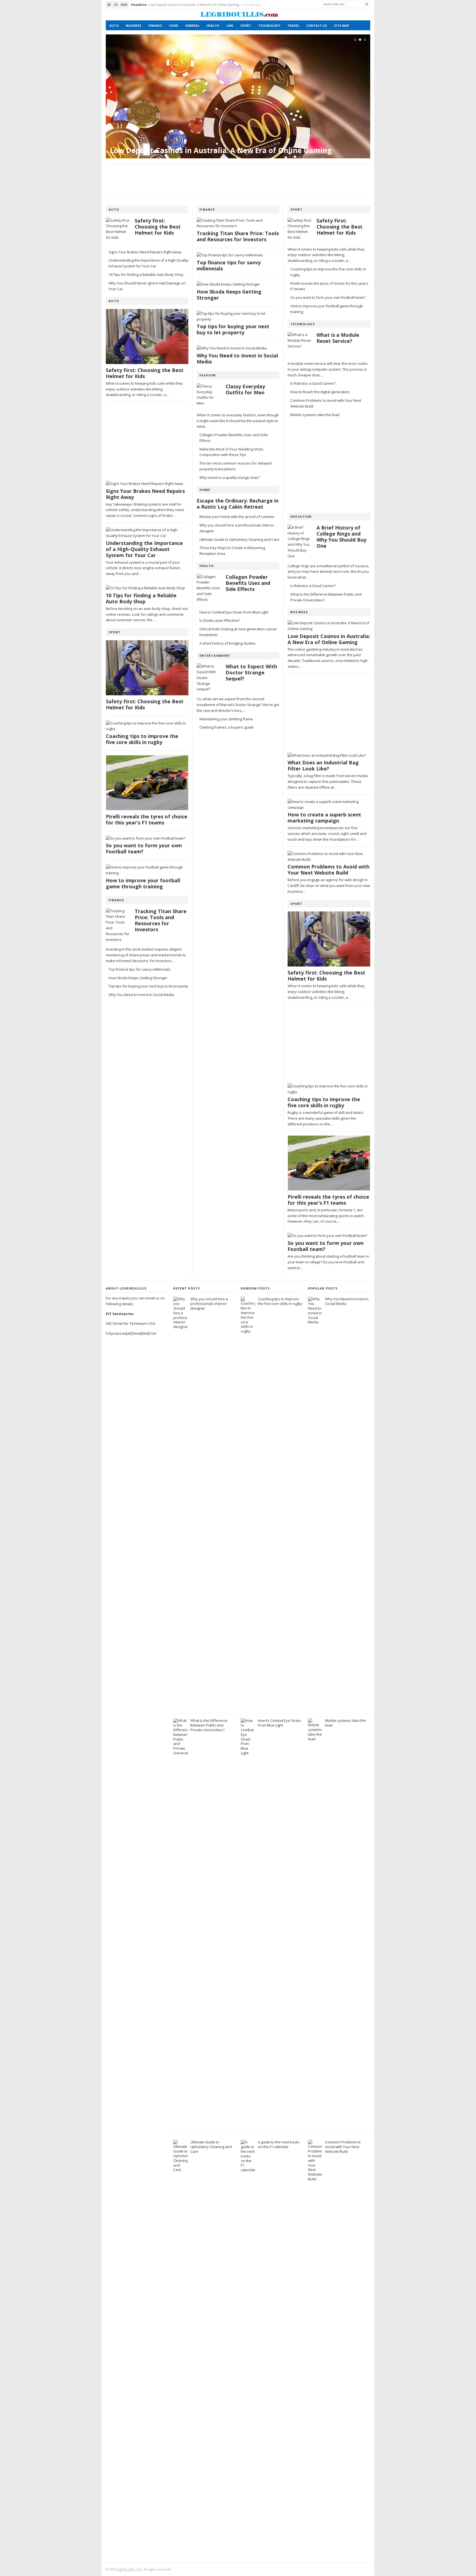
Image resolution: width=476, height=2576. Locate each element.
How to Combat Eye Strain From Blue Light (234, 612)
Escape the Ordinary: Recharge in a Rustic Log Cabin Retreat (238, 504)
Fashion (208, 375)
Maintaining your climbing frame (226, 719)
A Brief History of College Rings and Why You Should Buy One (341, 537)
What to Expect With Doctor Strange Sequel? (251, 673)
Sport (246, 25)
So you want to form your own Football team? (144, 849)
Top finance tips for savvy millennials (140, 969)
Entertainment (215, 655)
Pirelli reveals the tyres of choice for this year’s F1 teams (147, 820)
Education (301, 516)
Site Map (342, 25)
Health (213, 25)
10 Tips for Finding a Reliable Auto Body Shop (146, 275)
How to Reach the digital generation (320, 392)
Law (230, 25)
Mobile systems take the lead (315, 415)
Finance (155, 25)
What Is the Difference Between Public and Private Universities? (209, 1725)
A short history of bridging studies (228, 643)
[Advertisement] (238, 182)
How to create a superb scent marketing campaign (324, 818)
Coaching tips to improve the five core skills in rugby (142, 739)
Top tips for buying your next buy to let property (148, 986)
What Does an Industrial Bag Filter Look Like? (323, 766)
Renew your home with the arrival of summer (237, 517)
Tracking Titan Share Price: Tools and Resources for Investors (161, 920)
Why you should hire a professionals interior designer (209, 1304)
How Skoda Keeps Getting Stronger (138, 978)
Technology (269, 25)
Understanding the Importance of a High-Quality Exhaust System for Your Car (144, 549)
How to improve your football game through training (143, 883)
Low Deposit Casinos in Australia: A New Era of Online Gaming (221, 150)
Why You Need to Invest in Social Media (141, 995)
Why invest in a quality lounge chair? (230, 477)
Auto (114, 25)
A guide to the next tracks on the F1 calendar (279, 2144)
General (192, 25)
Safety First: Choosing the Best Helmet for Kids (183, 5)
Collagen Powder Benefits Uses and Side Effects (248, 583)
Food (174, 25)
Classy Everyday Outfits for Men (245, 389)
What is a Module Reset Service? (338, 338)
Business (134, 25)
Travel (293, 25)
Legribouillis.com (129, 2569)
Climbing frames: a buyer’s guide (227, 727)
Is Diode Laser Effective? (220, 620)
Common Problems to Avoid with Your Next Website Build (328, 870)
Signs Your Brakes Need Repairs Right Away (145, 252)
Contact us (317, 25)
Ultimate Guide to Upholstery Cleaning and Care (239, 539)
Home (205, 490)
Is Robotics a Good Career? (313, 383)
